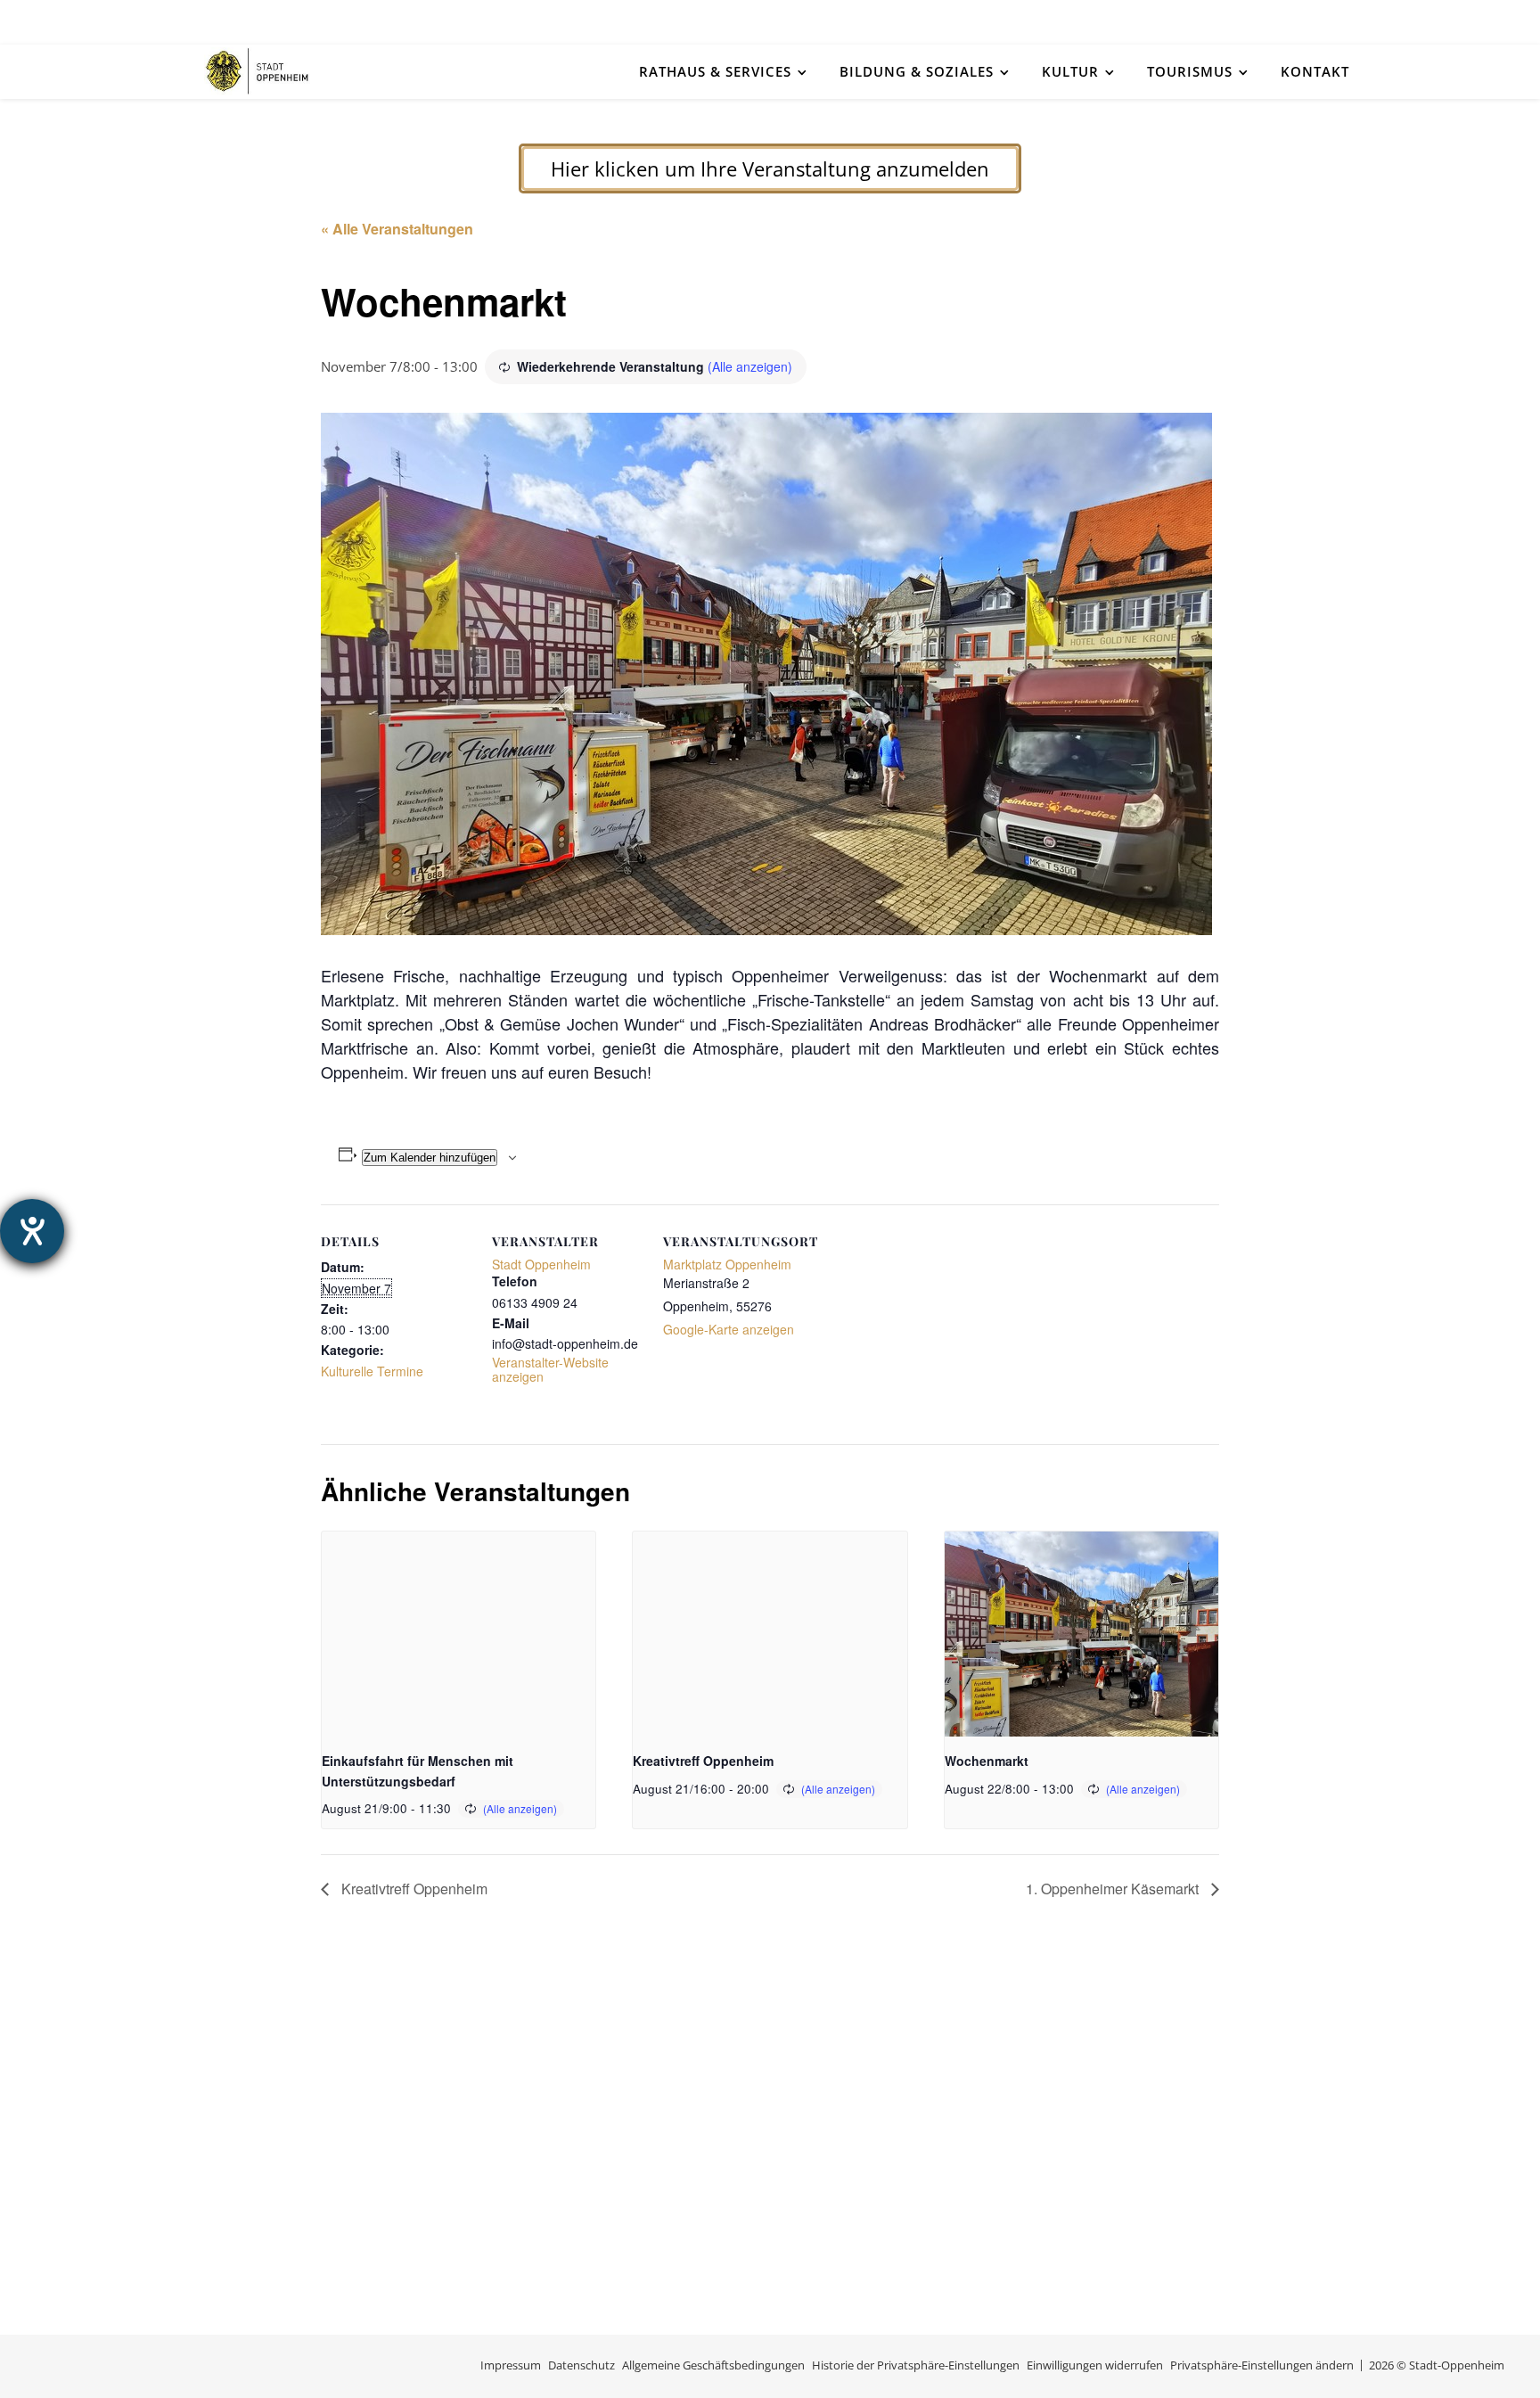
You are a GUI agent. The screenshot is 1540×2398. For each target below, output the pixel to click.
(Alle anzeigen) (750, 366)
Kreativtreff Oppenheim (703, 1761)
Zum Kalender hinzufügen (430, 1158)
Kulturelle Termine (372, 1371)
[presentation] (459, 1634)
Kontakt (1315, 71)
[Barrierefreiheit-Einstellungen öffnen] (32, 1231)
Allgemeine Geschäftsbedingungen (713, 2365)
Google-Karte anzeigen (729, 1329)
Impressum (511, 2365)
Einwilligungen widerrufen (1095, 2365)
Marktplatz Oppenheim (727, 1264)
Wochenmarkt (987, 1761)
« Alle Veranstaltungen (397, 229)
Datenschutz (582, 2365)
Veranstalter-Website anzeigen (550, 1369)
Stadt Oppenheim (541, 1264)
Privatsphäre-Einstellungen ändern (1262, 2365)
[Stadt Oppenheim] (258, 71)
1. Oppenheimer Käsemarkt (1114, 1889)
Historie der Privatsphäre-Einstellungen (916, 2365)
